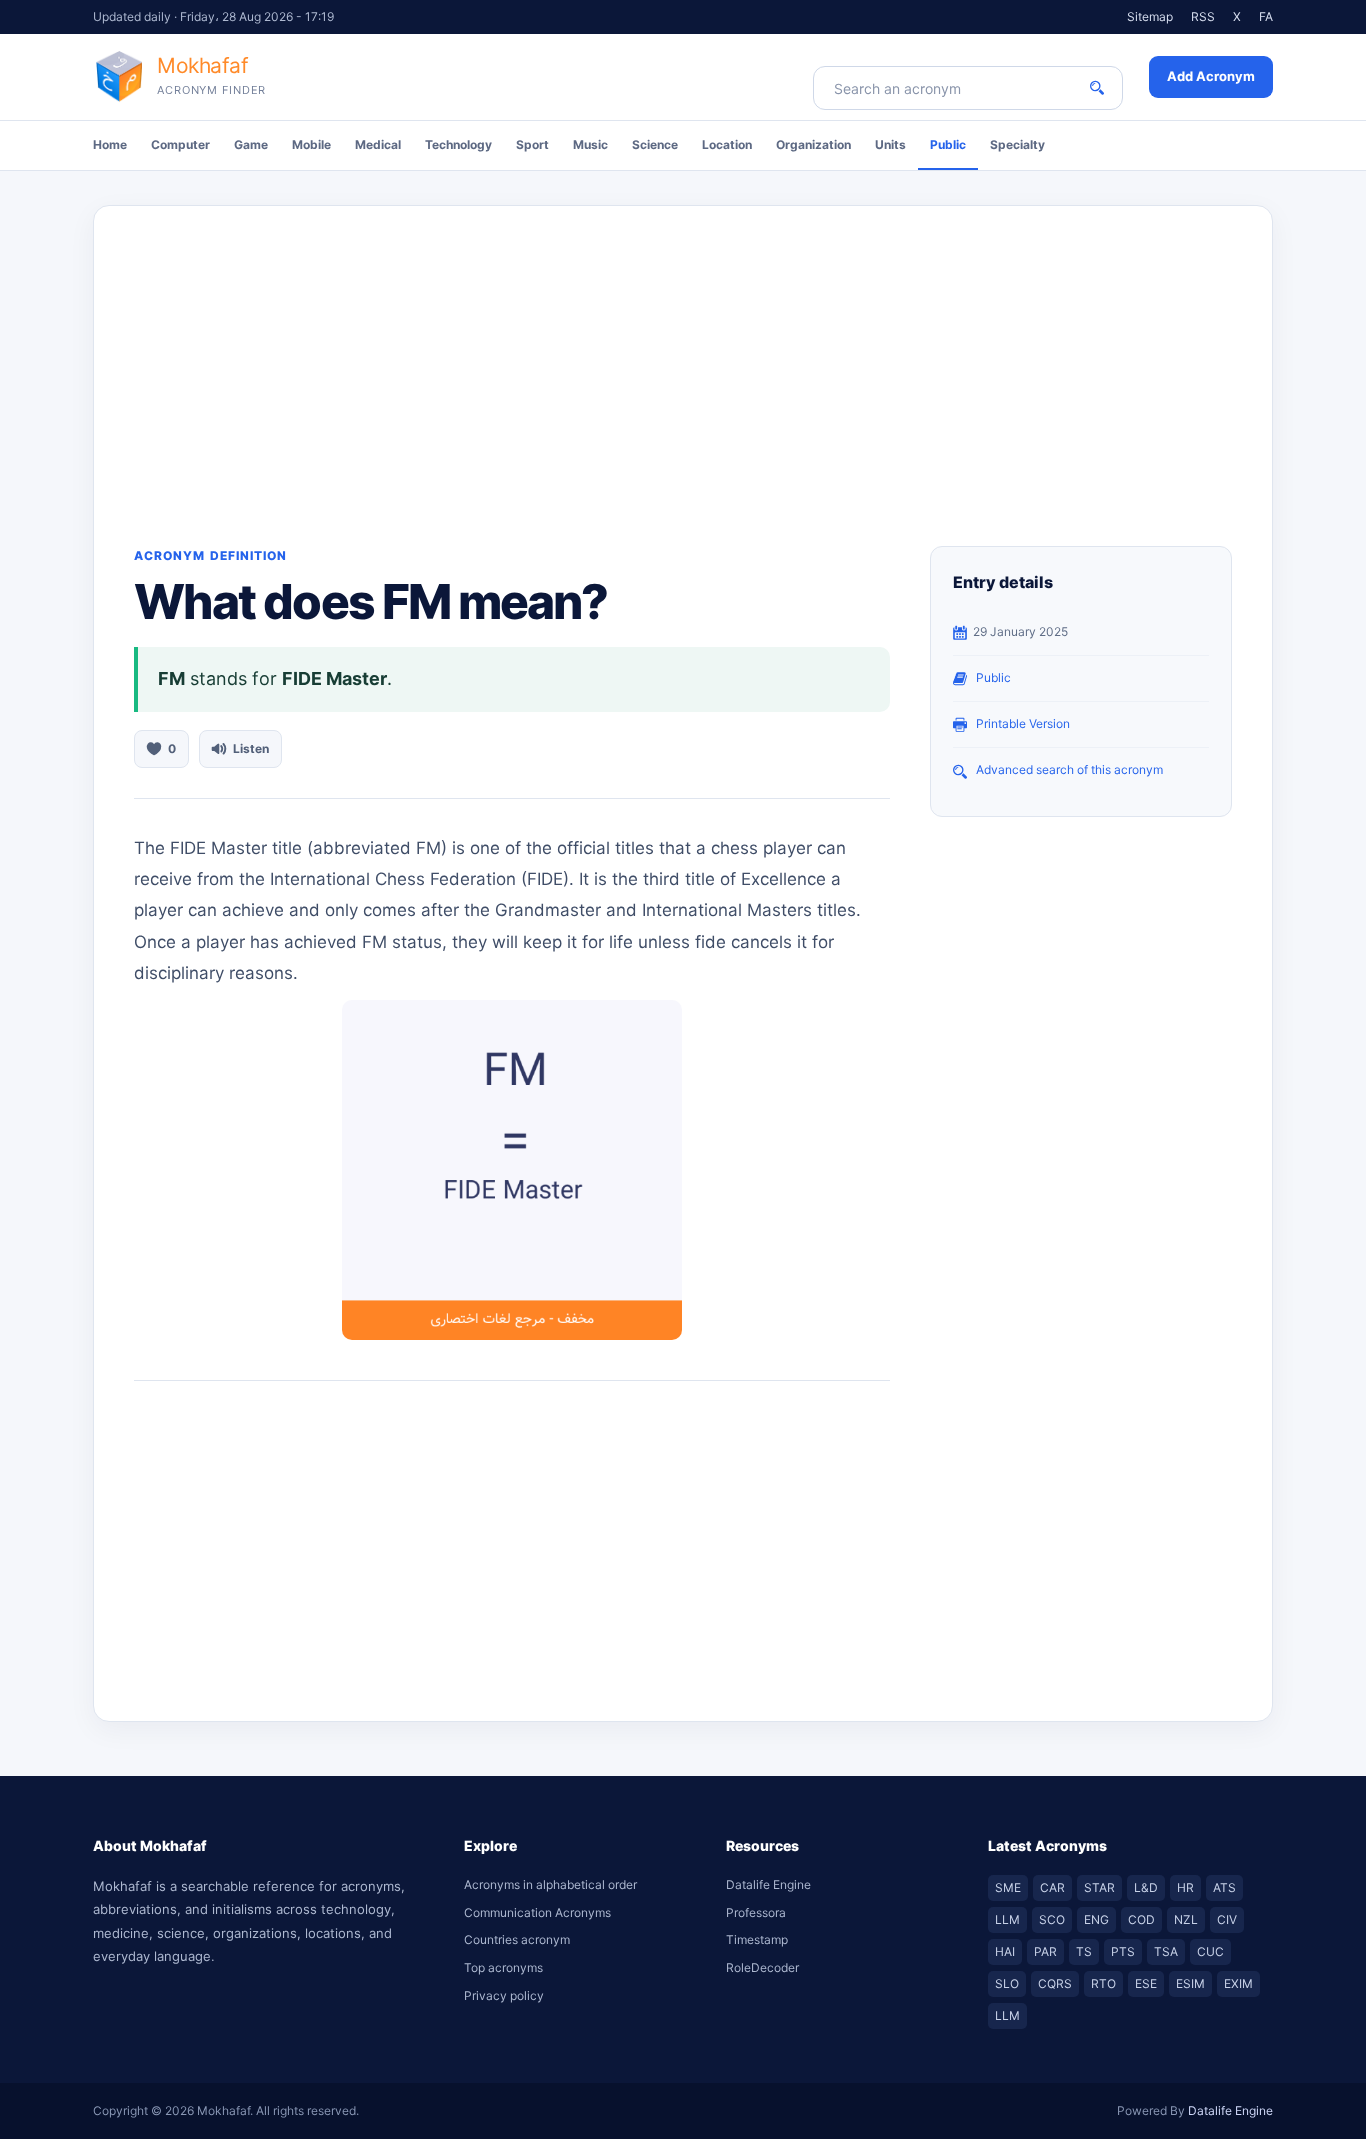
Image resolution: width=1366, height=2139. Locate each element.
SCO (1052, 1919)
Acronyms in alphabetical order (550, 1884)
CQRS (1055, 1983)
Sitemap (1150, 16)
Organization (813, 144)
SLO (1007, 1983)
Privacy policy (504, 1995)
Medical (378, 144)
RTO (1103, 1983)
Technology (458, 144)
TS (1084, 1951)
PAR (1045, 1951)
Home (110, 144)
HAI (1005, 1951)
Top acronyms (503, 1967)
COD (1141, 1919)
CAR (1052, 1887)
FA (1266, 16)
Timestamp (757, 1939)
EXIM (1238, 1983)
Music (590, 144)
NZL (1186, 1919)
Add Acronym (1211, 76)
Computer (180, 144)
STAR (1099, 1887)
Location (727, 144)
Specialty (1017, 144)
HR (1185, 1887)
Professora (756, 1912)
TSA (1166, 1951)
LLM (1007, 1919)
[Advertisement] (683, 356)
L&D (1146, 1887)
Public (948, 144)
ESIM (1190, 1983)
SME (1008, 1887)
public (993, 677)
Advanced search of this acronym (1069, 769)
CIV (1227, 1919)
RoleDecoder (762, 1967)
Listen (251, 748)
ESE (1146, 1983)
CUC (1210, 1951)
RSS (1203, 16)
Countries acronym (517, 1939)
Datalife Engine (768, 1884)
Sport (532, 144)
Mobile (311, 144)
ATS (1224, 1887)
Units (890, 144)
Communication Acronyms (537, 1912)
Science (655, 144)
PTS (1123, 1951)
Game (251, 144)
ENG (1096, 1919)
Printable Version (1023, 723)
